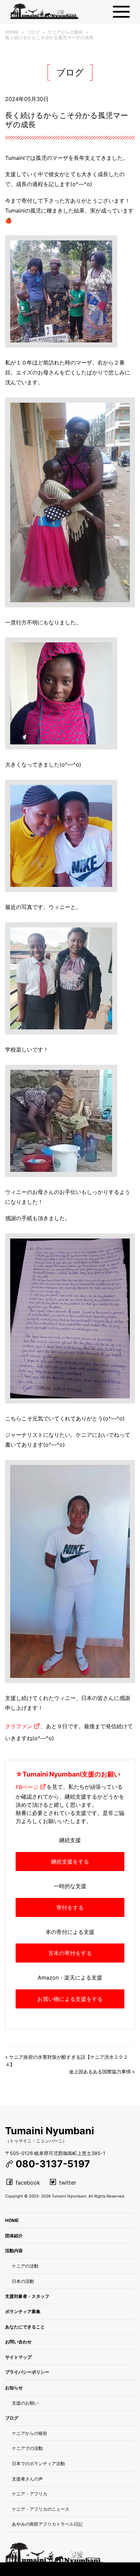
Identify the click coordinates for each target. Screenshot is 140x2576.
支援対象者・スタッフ (27, 2296)
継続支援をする (70, 1862)
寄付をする (70, 1907)
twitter (68, 2183)
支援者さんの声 (27, 2479)
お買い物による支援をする (70, 1999)
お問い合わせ (18, 2342)
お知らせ (14, 2388)
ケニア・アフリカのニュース (41, 2509)
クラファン (19, 1726)
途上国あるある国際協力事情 (100, 2072)
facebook (28, 2183)
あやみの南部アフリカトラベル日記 (47, 2524)
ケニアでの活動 (27, 2448)
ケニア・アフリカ (30, 2494)
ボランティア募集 (23, 2311)
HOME (12, 32)
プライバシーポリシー (27, 2372)
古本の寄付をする (70, 1953)
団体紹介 (14, 2236)
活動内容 (14, 2251)
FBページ (27, 1787)
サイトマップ (18, 2357)
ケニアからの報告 (65, 32)
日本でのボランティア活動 (38, 2463)
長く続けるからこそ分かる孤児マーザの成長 (49, 37)
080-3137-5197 (53, 2164)
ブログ (33, 32)
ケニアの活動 (25, 2266)
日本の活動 (23, 2281)
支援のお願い (25, 2403)
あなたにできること (25, 2327)
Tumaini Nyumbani (50, 2131)
